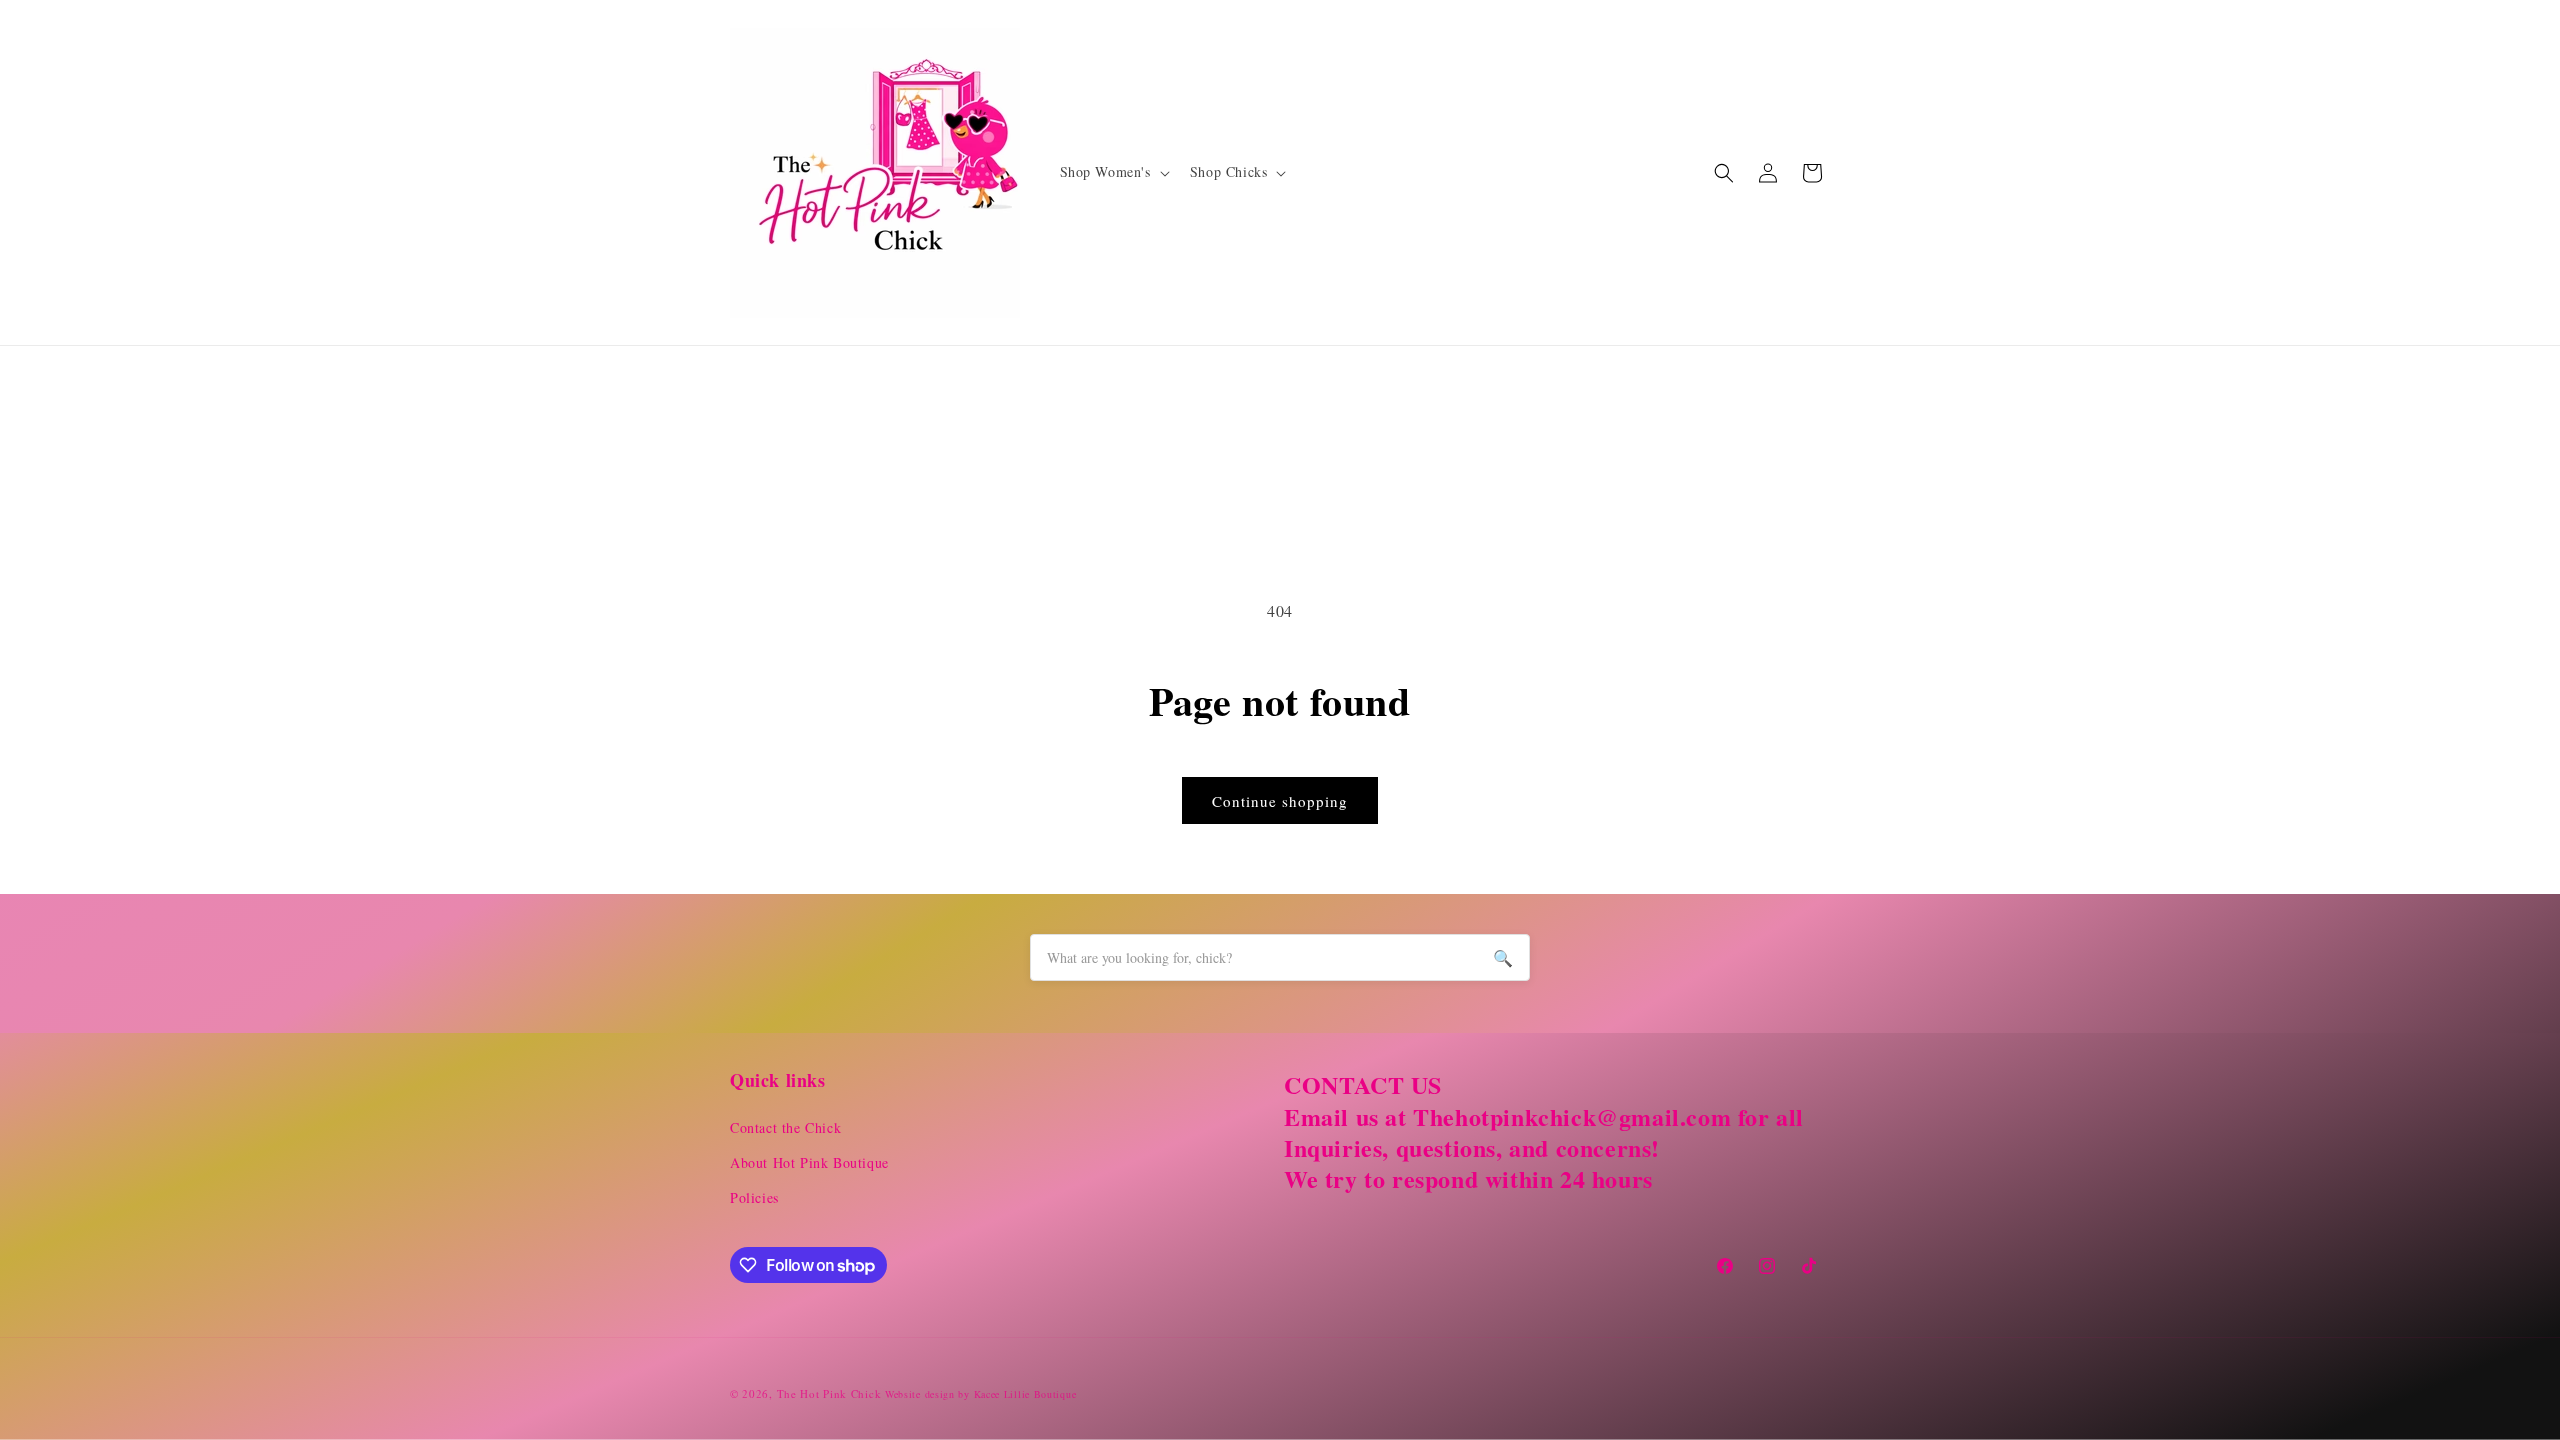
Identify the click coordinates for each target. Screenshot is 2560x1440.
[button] (1113, 172)
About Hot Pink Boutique (809, 1162)
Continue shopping (1280, 801)
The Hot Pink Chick (829, 1393)
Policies (754, 1197)
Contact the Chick (785, 1127)
